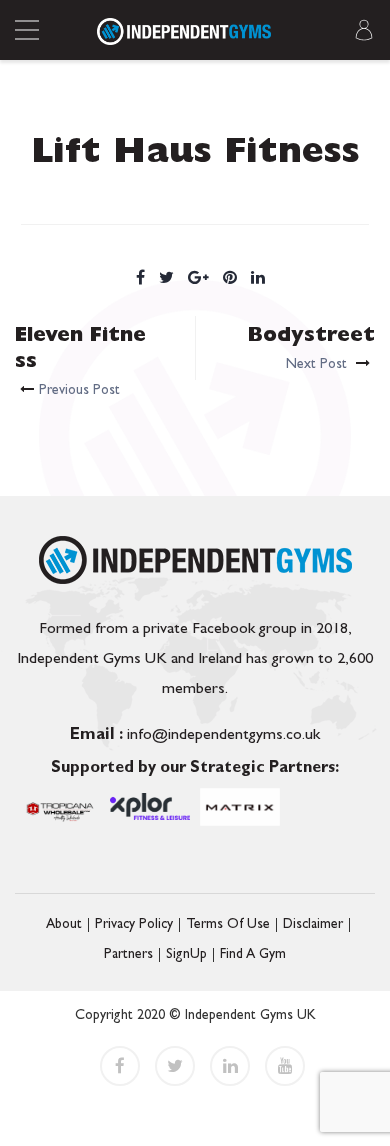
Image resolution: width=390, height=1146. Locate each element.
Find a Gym (253, 955)
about (64, 925)
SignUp (186, 955)
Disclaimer (313, 925)
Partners (128, 955)
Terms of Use (228, 925)
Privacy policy (134, 925)
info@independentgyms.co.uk (195, 736)
